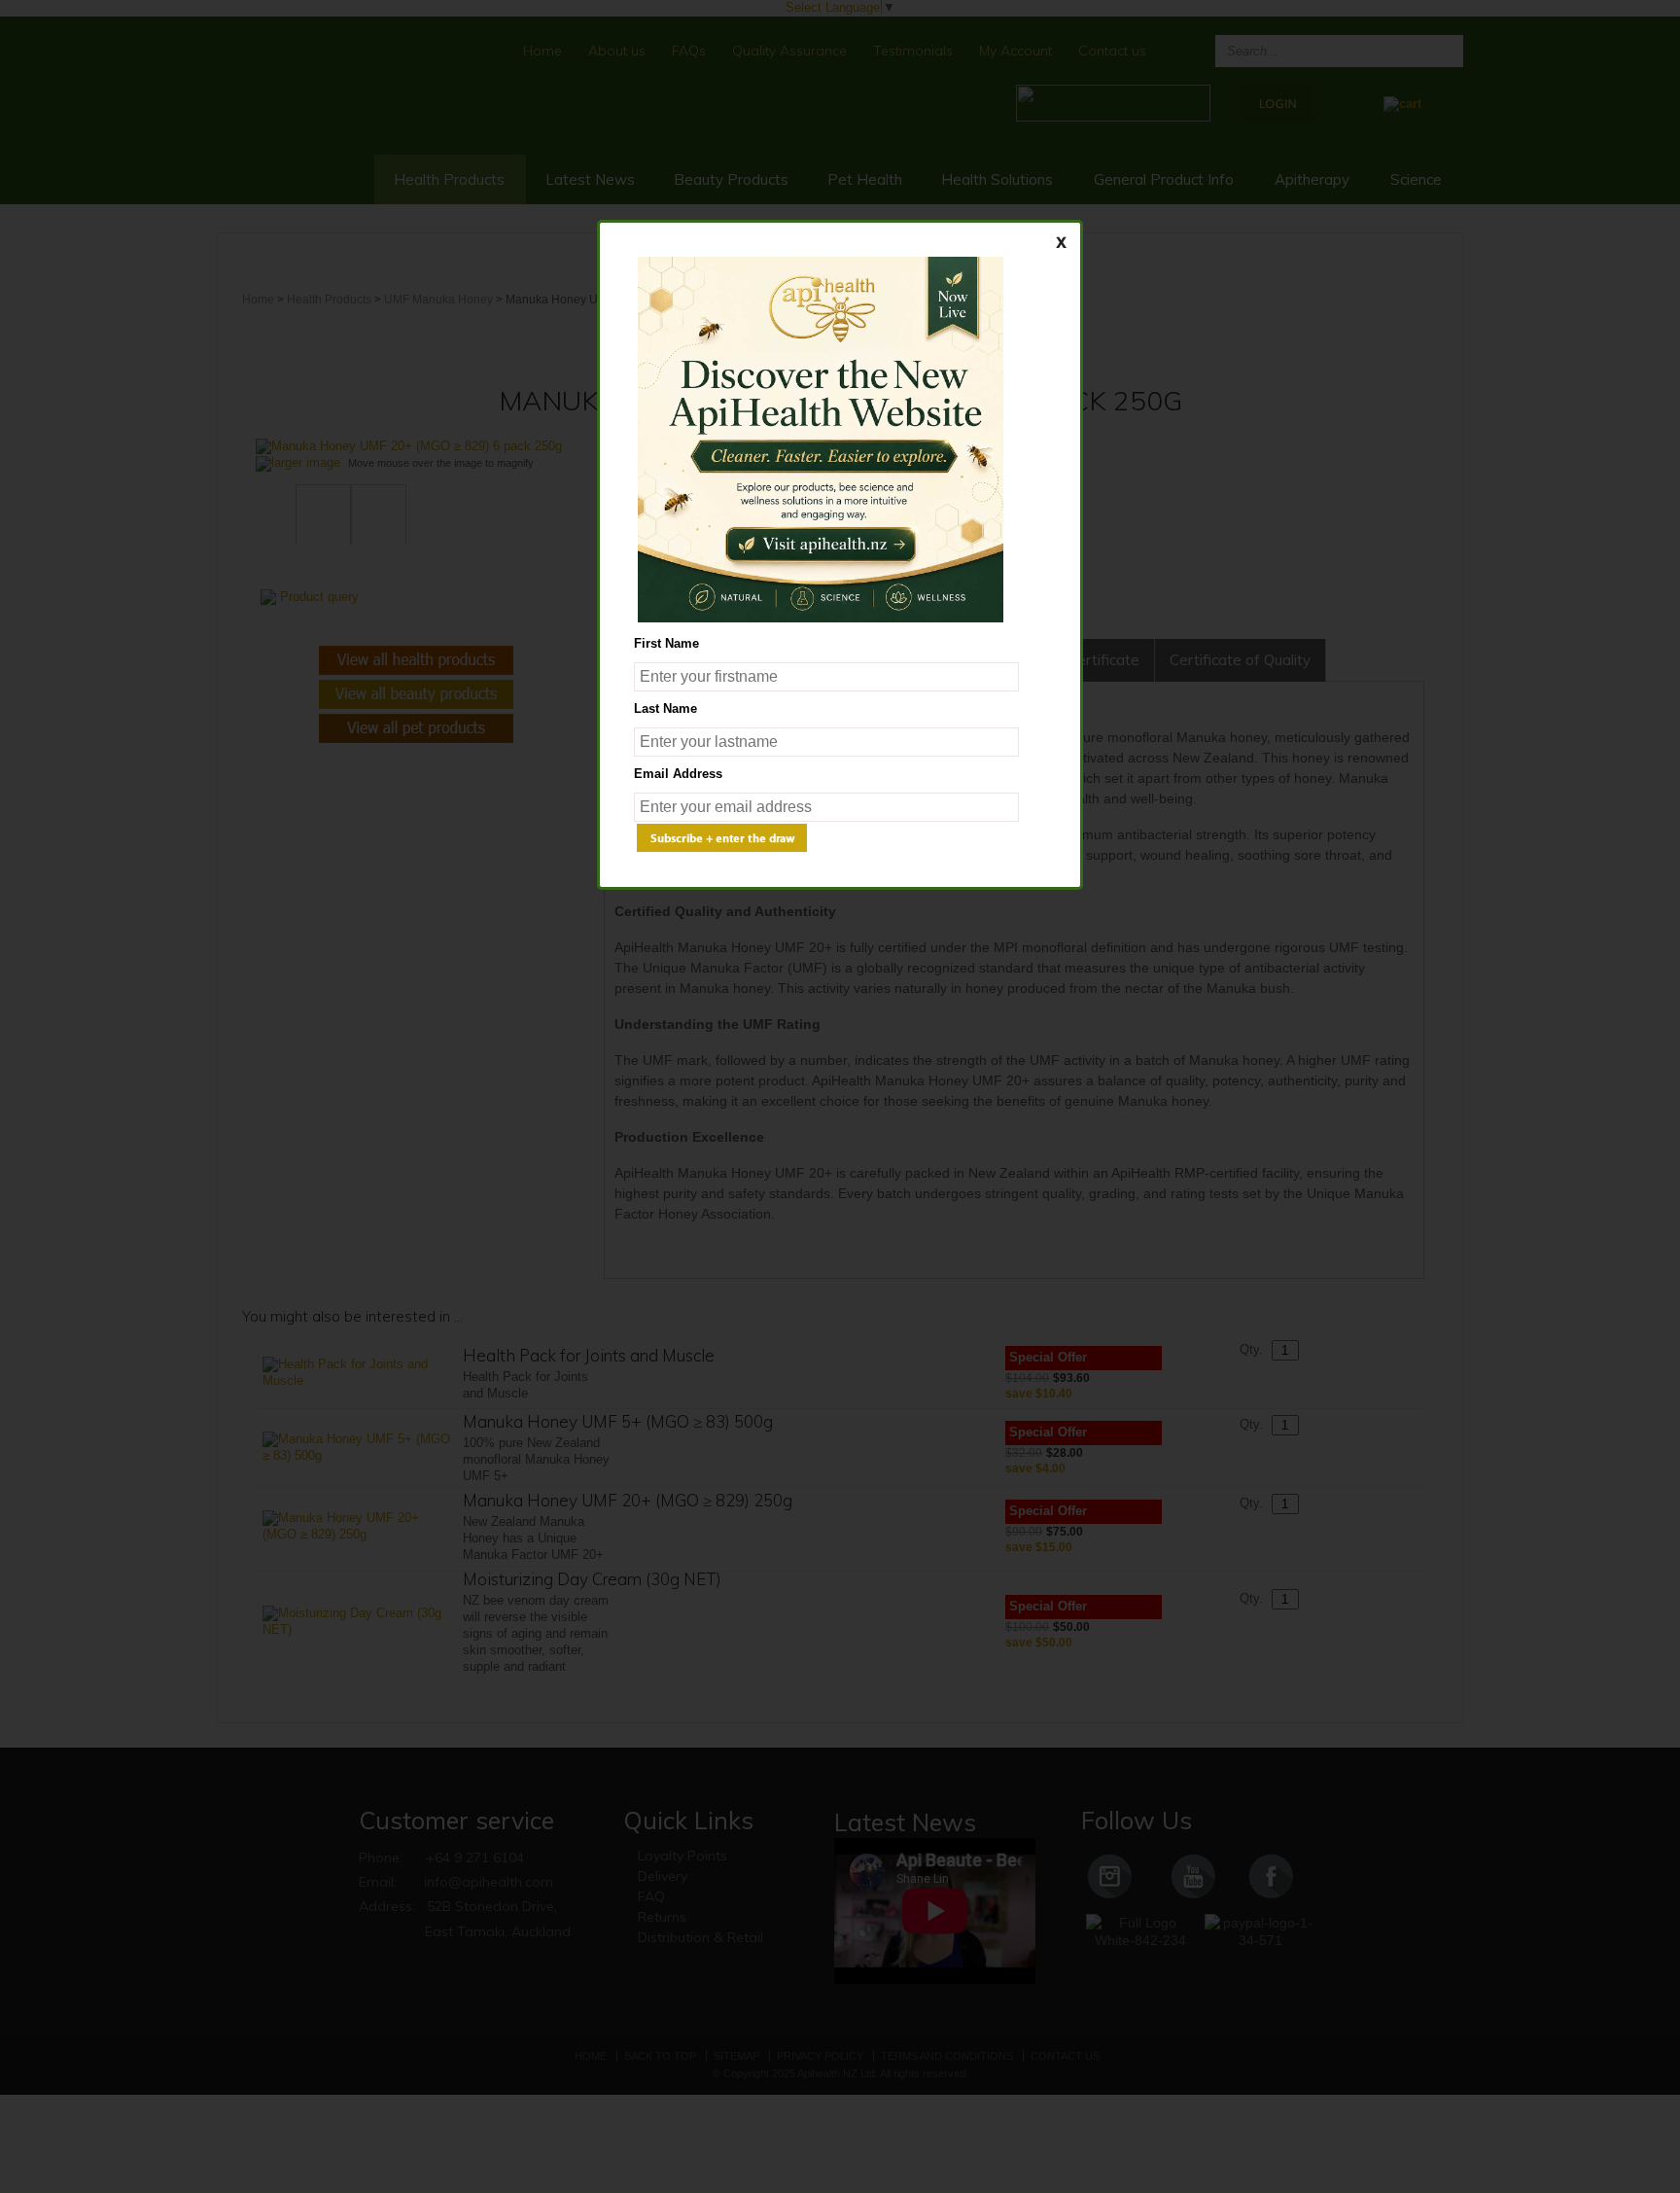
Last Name (665, 708)
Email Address (678, 774)
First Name (666, 643)
